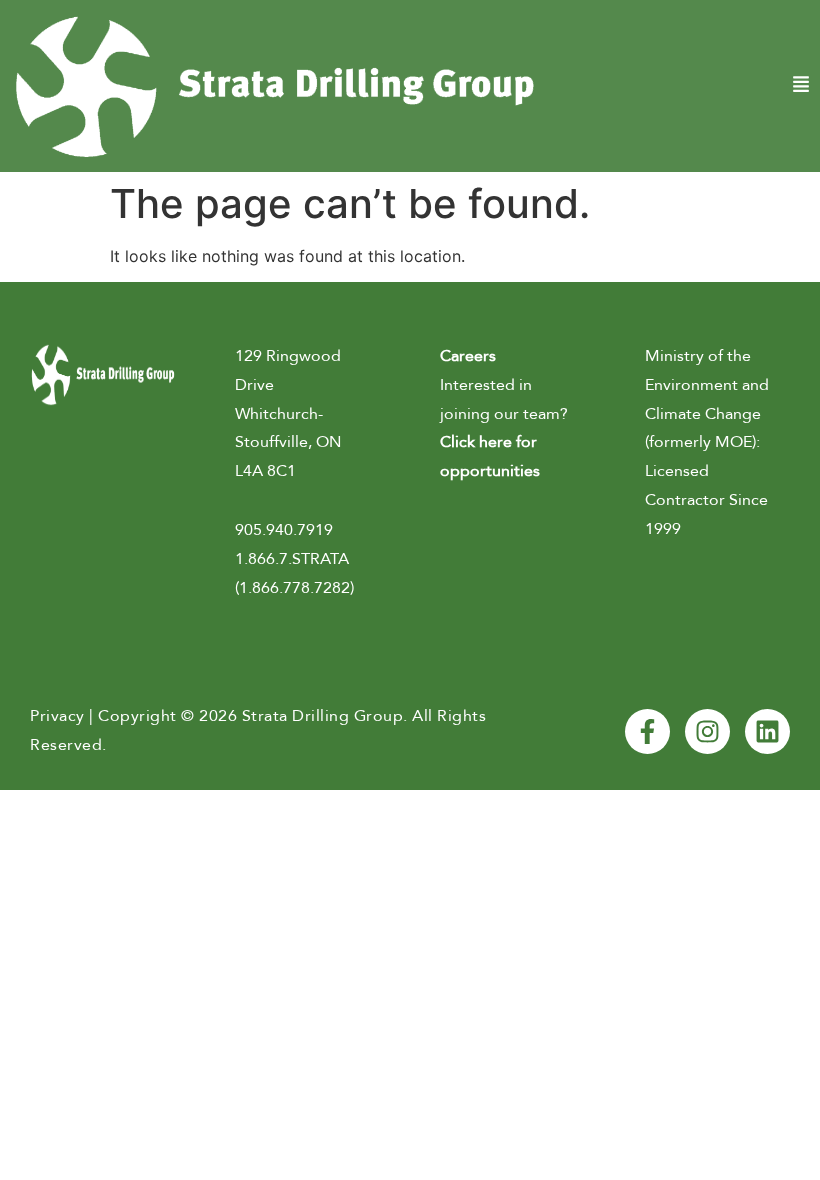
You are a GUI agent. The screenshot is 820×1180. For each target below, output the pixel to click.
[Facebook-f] (647, 731)
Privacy (57, 716)
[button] (683, 85)
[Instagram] (707, 731)
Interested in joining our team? (504, 413)
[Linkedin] (767, 731)
